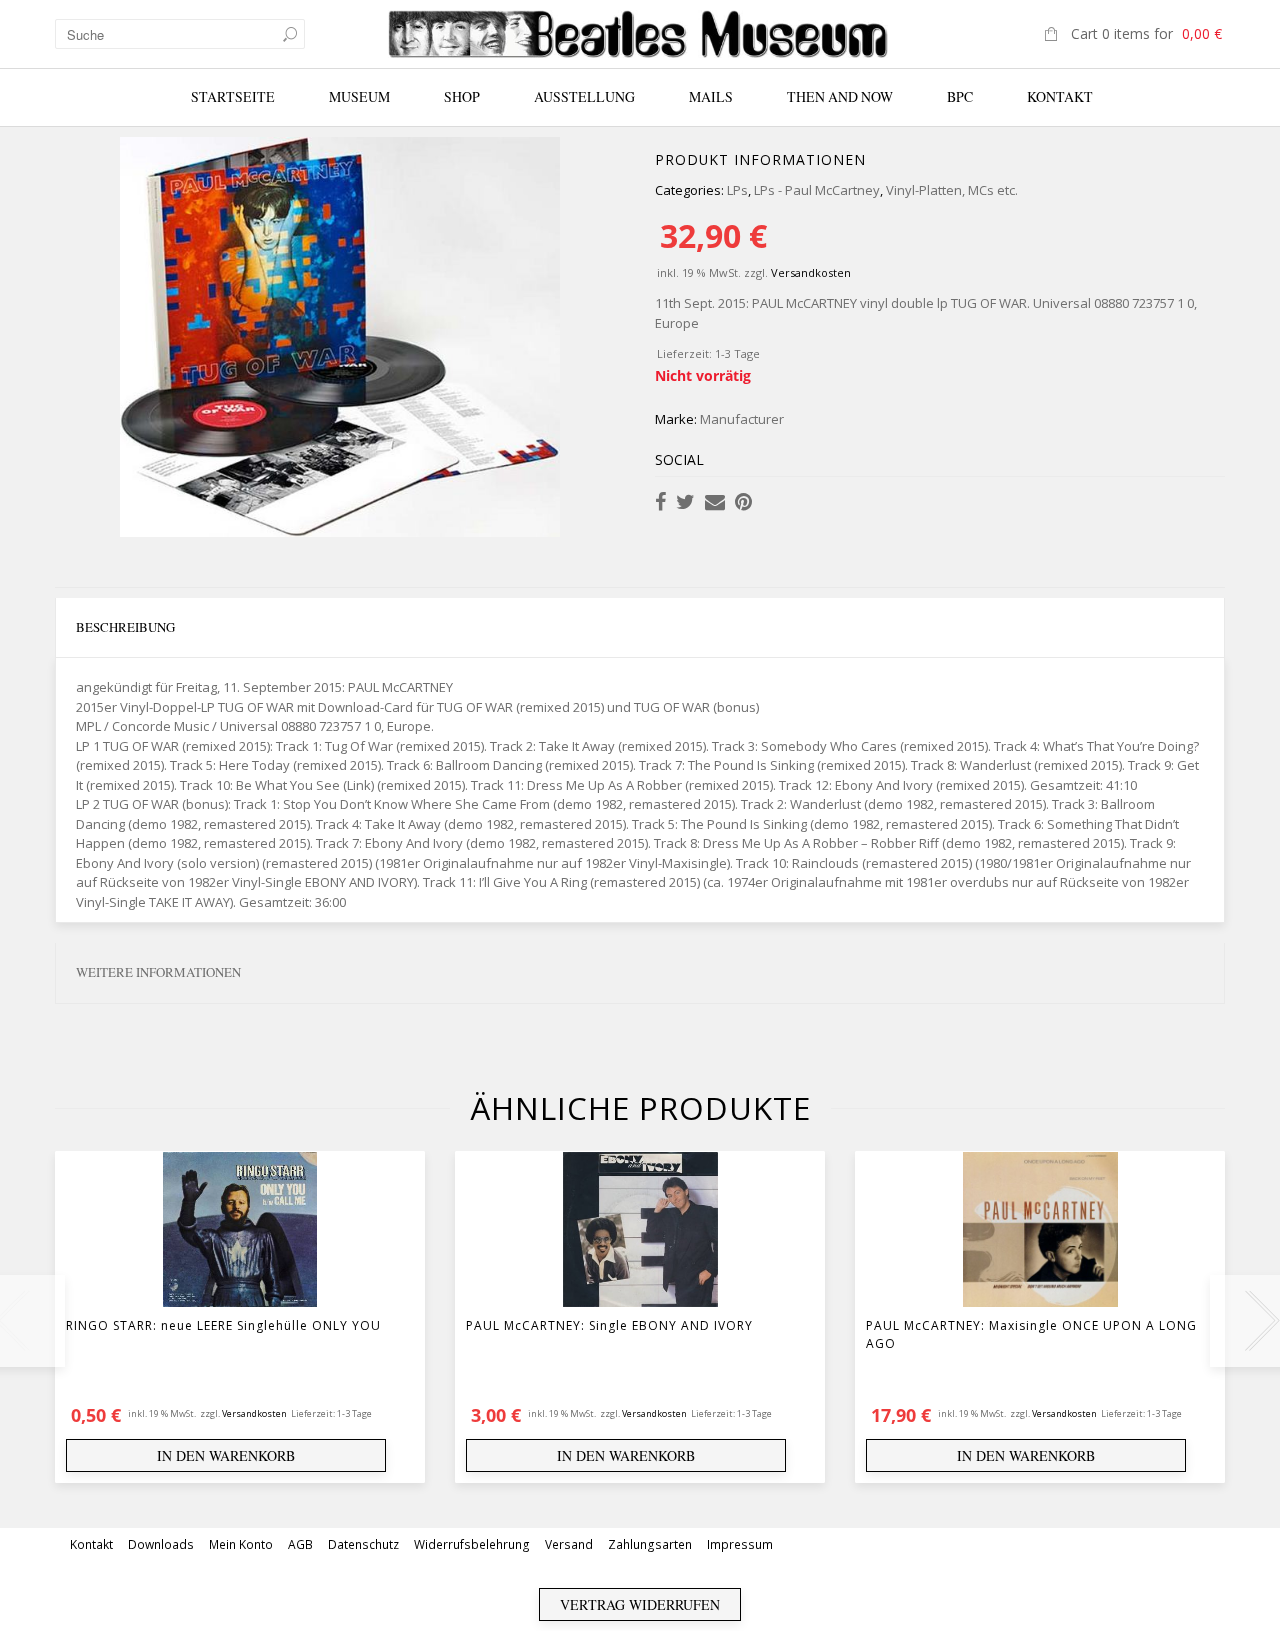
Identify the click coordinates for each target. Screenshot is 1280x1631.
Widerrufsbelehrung (472, 1544)
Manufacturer (742, 419)
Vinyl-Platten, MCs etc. (952, 190)
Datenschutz (363, 1544)
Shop (462, 96)
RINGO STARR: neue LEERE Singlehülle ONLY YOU (223, 1325)
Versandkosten (811, 272)
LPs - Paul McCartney (817, 190)
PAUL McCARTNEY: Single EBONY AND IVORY (609, 1325)
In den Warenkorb (226, 1455)
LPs (737, 190)
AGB (300, 1544)
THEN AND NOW (840, 96)
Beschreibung (125, 627)
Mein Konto (241, 1544)
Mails (711, 96)
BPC (960, 96)
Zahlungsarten (650, 1544)
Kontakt (1060, 96)
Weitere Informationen (158, 972)
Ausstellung (584, 96)
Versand (569, 1544)
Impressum (740, 1544)
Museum (359, 96)
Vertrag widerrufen (640, 1604)
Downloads (161, 1544)
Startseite (233, 96)
